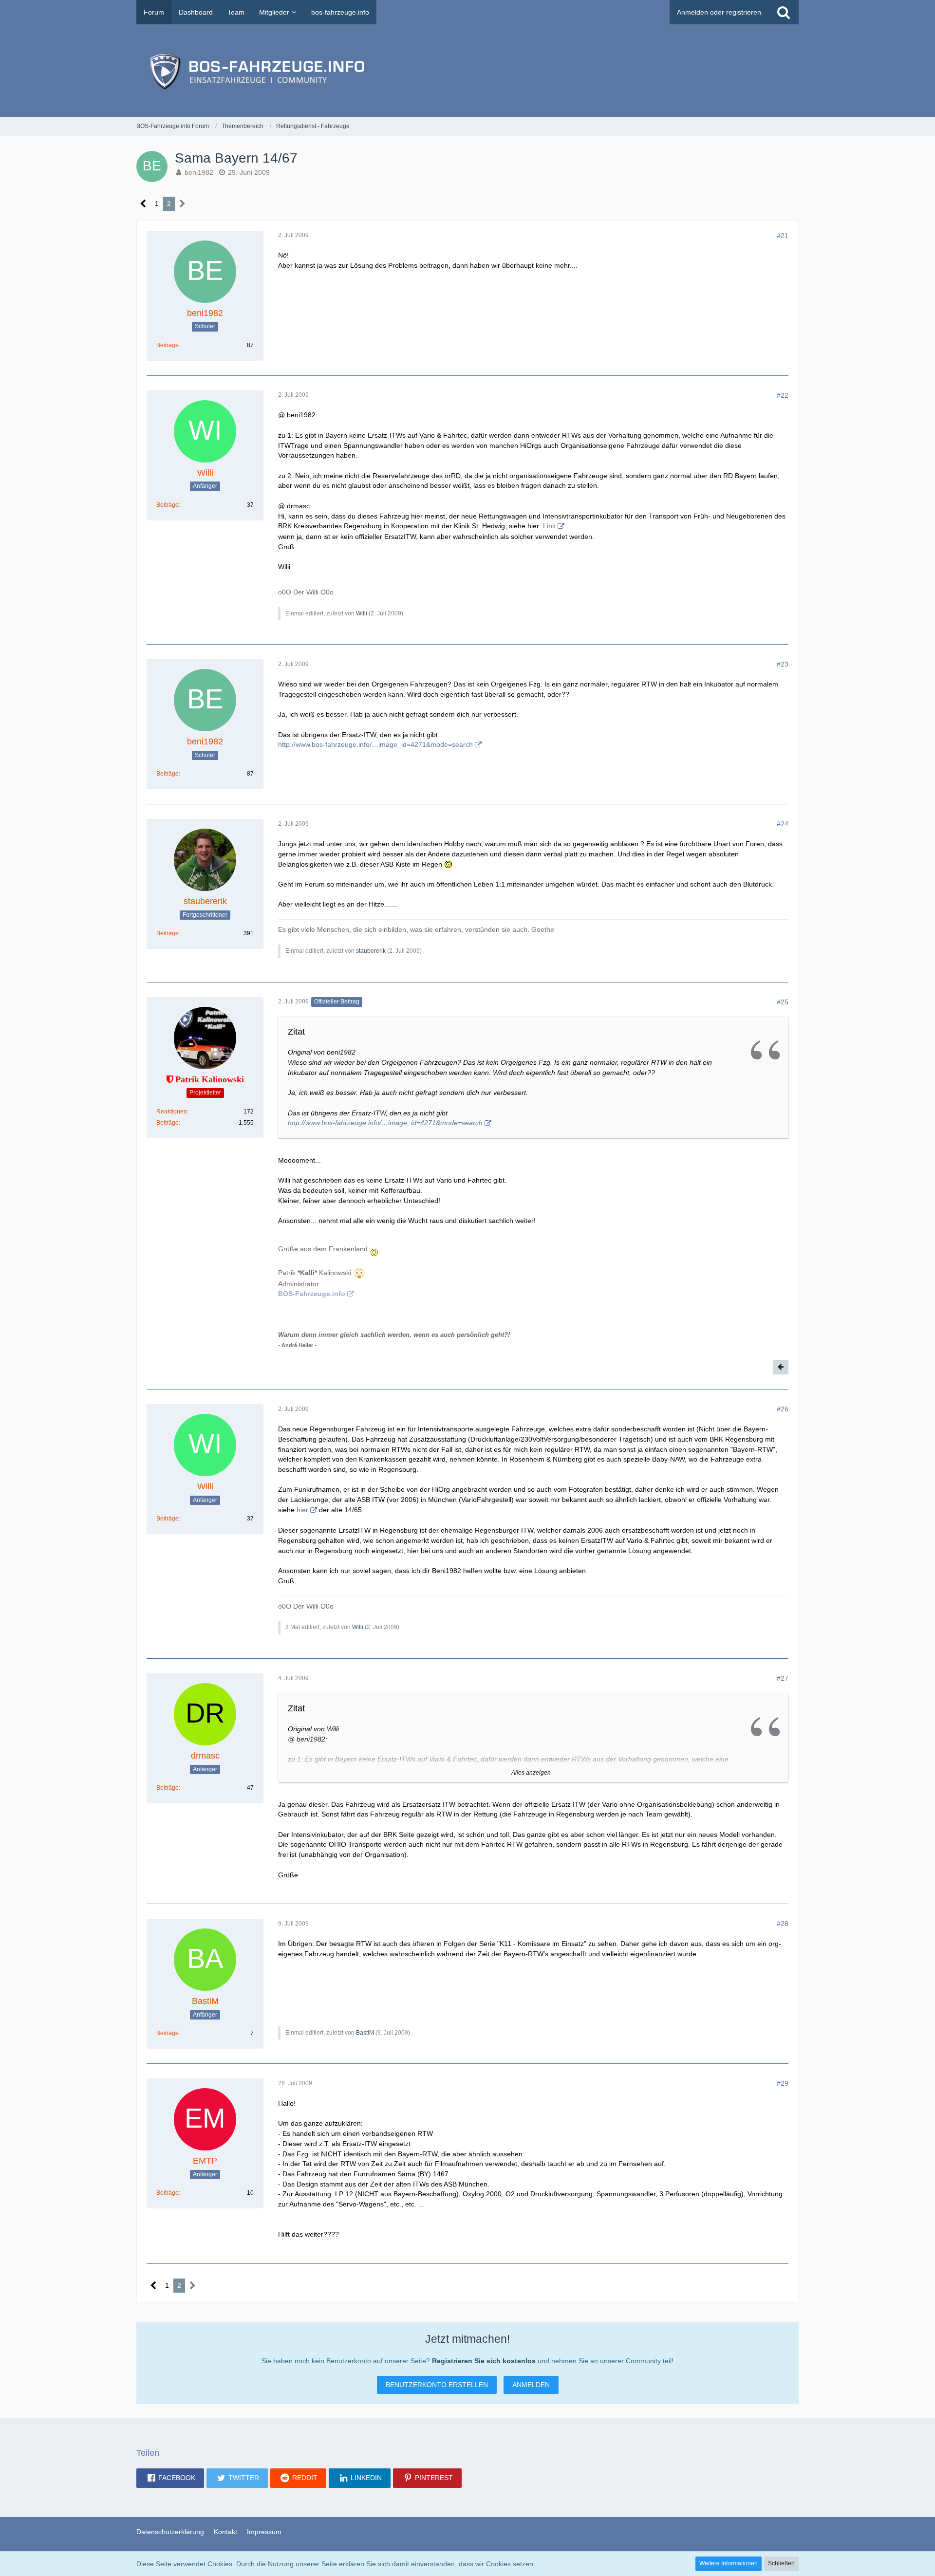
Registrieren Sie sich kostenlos (484, 2361)
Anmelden (531, 2385)
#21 (783, 236)
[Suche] (784, 12)
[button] (170, 2478)
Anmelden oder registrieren (719, 12)
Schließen (781, 2563)
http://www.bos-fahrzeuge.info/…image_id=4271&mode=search (375, 744)
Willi (362, 613)
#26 (783, 1409)
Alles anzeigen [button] (531, 1773)
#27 (783, 1678)
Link (549, 526)
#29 (783, 2083)
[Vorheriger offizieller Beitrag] (781, 1367)
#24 (783, 824)
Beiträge (168, 345)
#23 (783, 664)
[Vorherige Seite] (143, 204)
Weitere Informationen (729, 2563)
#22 (783, 395)
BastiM (365, 2033)
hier (302, 1510)
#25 (783, 1002)
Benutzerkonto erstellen (437, 2385)
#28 (783, 1924)
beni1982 (199, 172)
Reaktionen (172, 1112)
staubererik (371, 951)
